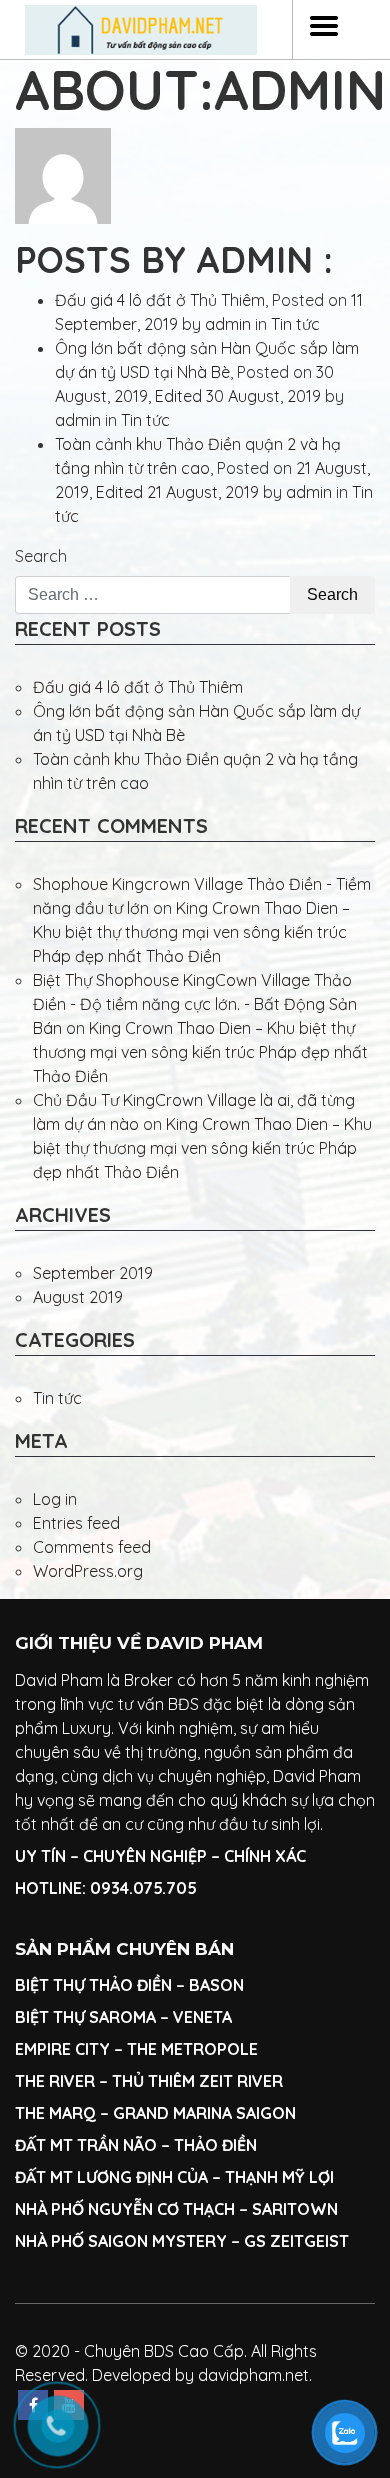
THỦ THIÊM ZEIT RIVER (197, 2081)
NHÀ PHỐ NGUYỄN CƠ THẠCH (125, 2209)
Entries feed (76, 1523)
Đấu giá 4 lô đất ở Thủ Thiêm (160, 300)
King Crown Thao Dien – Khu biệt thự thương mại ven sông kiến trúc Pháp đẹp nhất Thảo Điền (191, 932)
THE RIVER (55, 2081)
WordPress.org (88, 1571)
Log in (55, 1499)
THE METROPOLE (194, 2049)
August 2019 (78, 1297)
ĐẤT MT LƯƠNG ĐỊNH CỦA (111, 2177)
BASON (216, 1985)
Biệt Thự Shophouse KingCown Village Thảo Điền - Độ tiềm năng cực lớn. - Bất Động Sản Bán (195, 1004)
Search (41, 556)
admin (228, 324)
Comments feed (92, 1547)
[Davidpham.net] (141, 30)
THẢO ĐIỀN (215, 2145)
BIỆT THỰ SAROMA (85, 2017)
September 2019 (93, 1273)
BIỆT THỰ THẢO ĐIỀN (93, 1985)
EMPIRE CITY (62, 2049)
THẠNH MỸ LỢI (279, 2177)
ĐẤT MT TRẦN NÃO (86, 2145)
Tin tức (295, 324)
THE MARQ (55, 2113)
